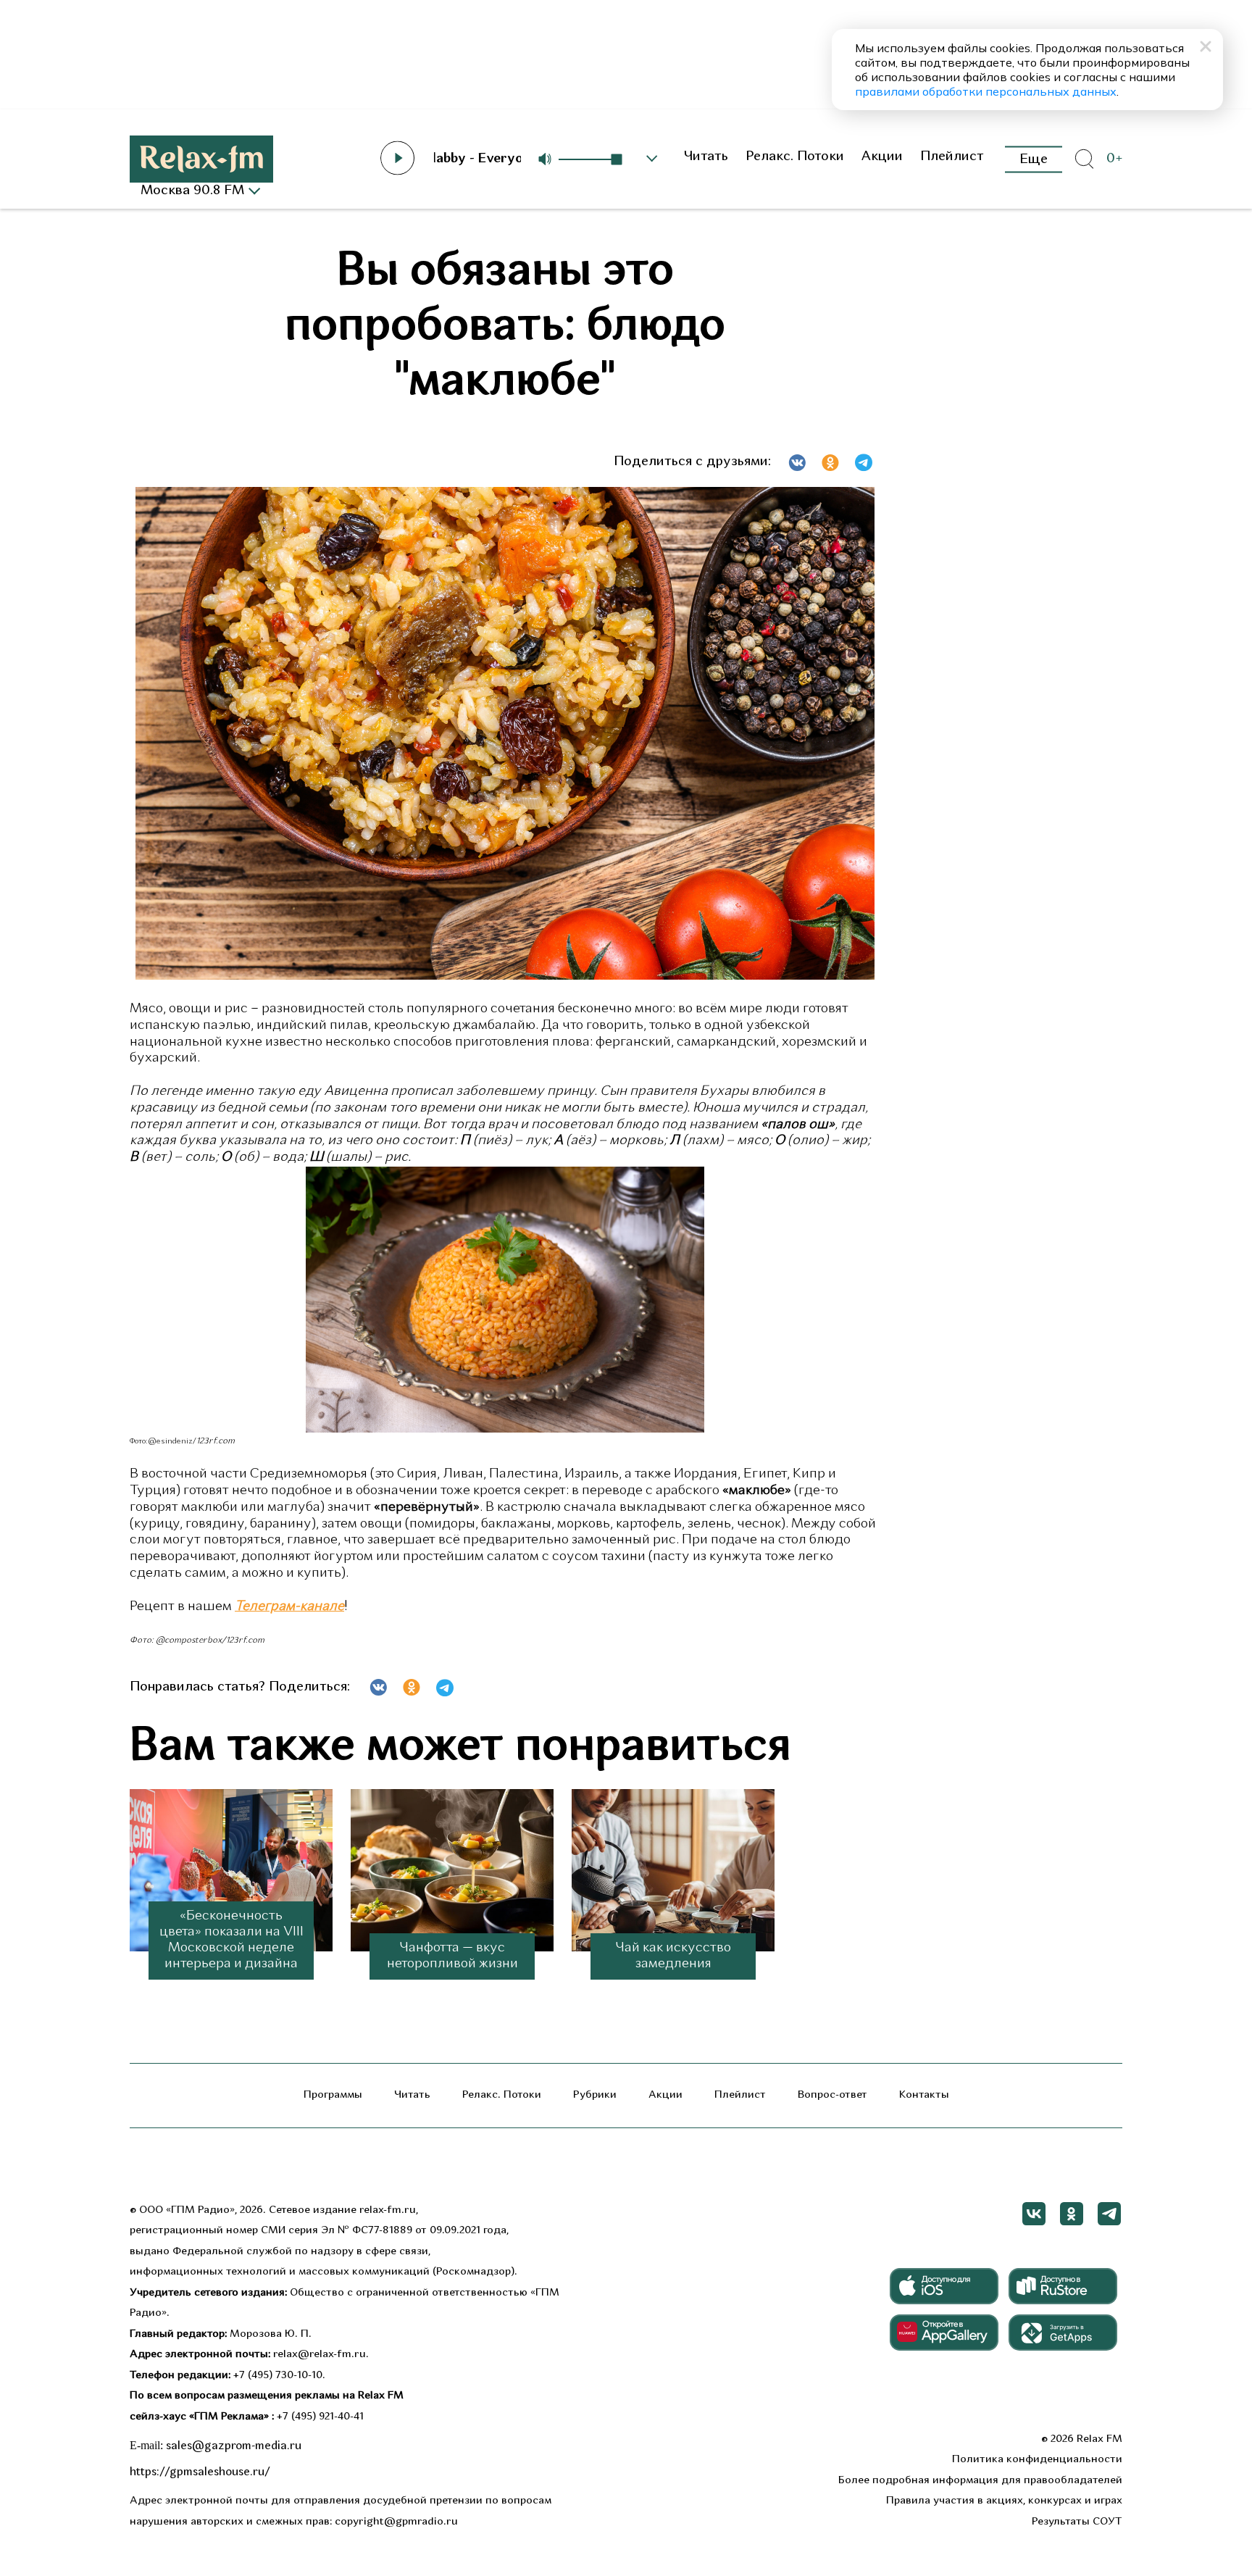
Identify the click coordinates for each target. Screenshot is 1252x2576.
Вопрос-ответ (832, 2095)
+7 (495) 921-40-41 (320, 2417)
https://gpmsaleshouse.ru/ (200, 2472)
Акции (882, 157)
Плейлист (952, 157)
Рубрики (595, 2095)
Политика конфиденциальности (1037, 2460)
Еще (1034, 159)
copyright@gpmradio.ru (396, 2522)
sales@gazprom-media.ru (234, 2446)
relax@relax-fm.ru (320, 2355)
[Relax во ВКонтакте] (1034, 2214)
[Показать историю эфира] (652, 159)
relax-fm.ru (388, 2210)
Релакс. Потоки (795, 157)
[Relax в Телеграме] (1109, 2214)
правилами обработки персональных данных (986, 91)
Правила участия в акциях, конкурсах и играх (1004, 2501)
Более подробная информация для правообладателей (980, 2481)
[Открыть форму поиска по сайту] (1084, 159)
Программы (333, 2095)
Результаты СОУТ (1077, 2522)
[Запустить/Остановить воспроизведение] (398, 158)
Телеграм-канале (289, 1607)
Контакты (924, 2095)
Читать (706, 157)
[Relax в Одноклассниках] (1072, 2214)
